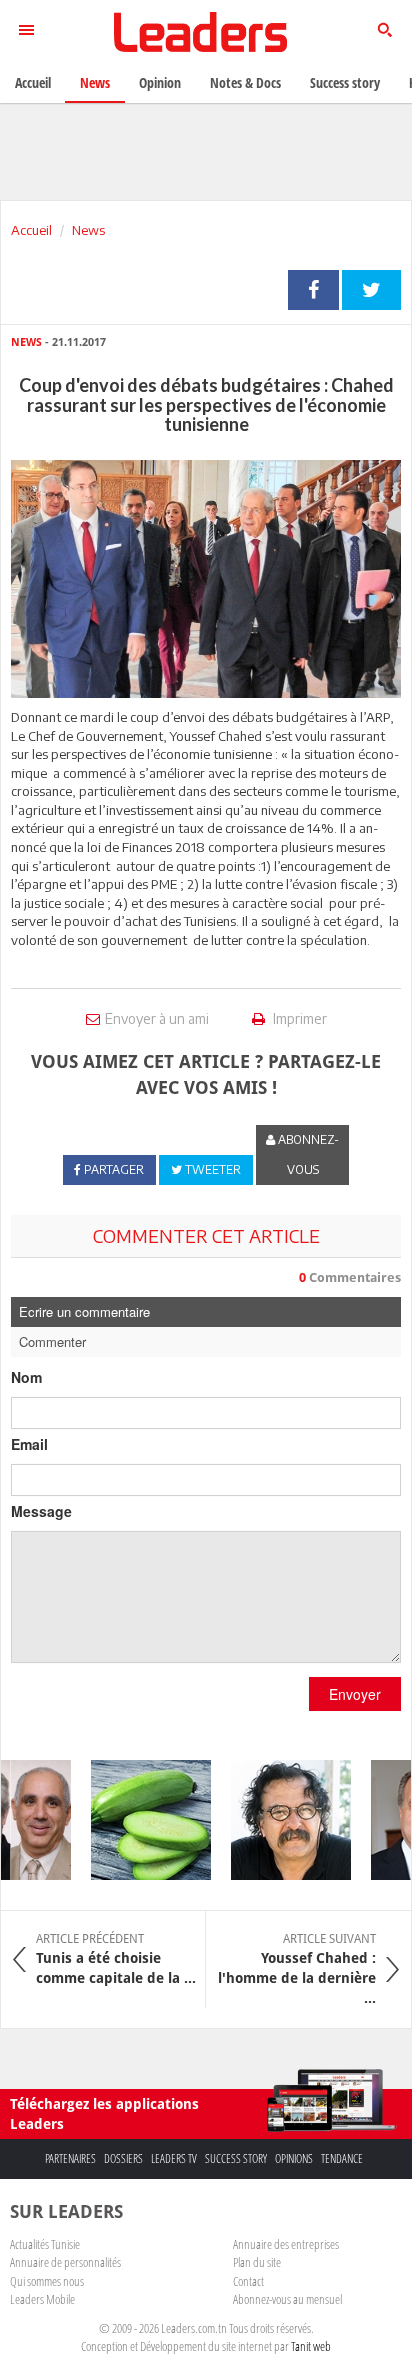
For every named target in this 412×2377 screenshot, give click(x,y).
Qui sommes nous (47, 2281)
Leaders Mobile (42, 2299)
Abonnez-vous (307, 1154)
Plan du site (257, 2262)
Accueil (31, 230)
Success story (236, 2158)
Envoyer (355, 1694)
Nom (26, 1377)
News (88, 230)
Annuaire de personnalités (65, 2262)
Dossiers (123, 2158)
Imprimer (298, 1018)
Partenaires (70, 2158)
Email (29, 1444)
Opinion (160, 82)
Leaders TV (174, 2158)
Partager (313, 290)
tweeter (371, 290)
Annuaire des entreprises (286, 2244)
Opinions (294, 2158)
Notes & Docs (245, 82)
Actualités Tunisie (45, 2244)
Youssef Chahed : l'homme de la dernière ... (297, 1969)
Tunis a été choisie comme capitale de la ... (116, 1959)
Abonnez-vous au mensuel (287, 2299)
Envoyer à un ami (157, 1018)
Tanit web (311, 2346)
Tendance (342, 2158)
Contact (248, 2281)
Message (41, 1511)
